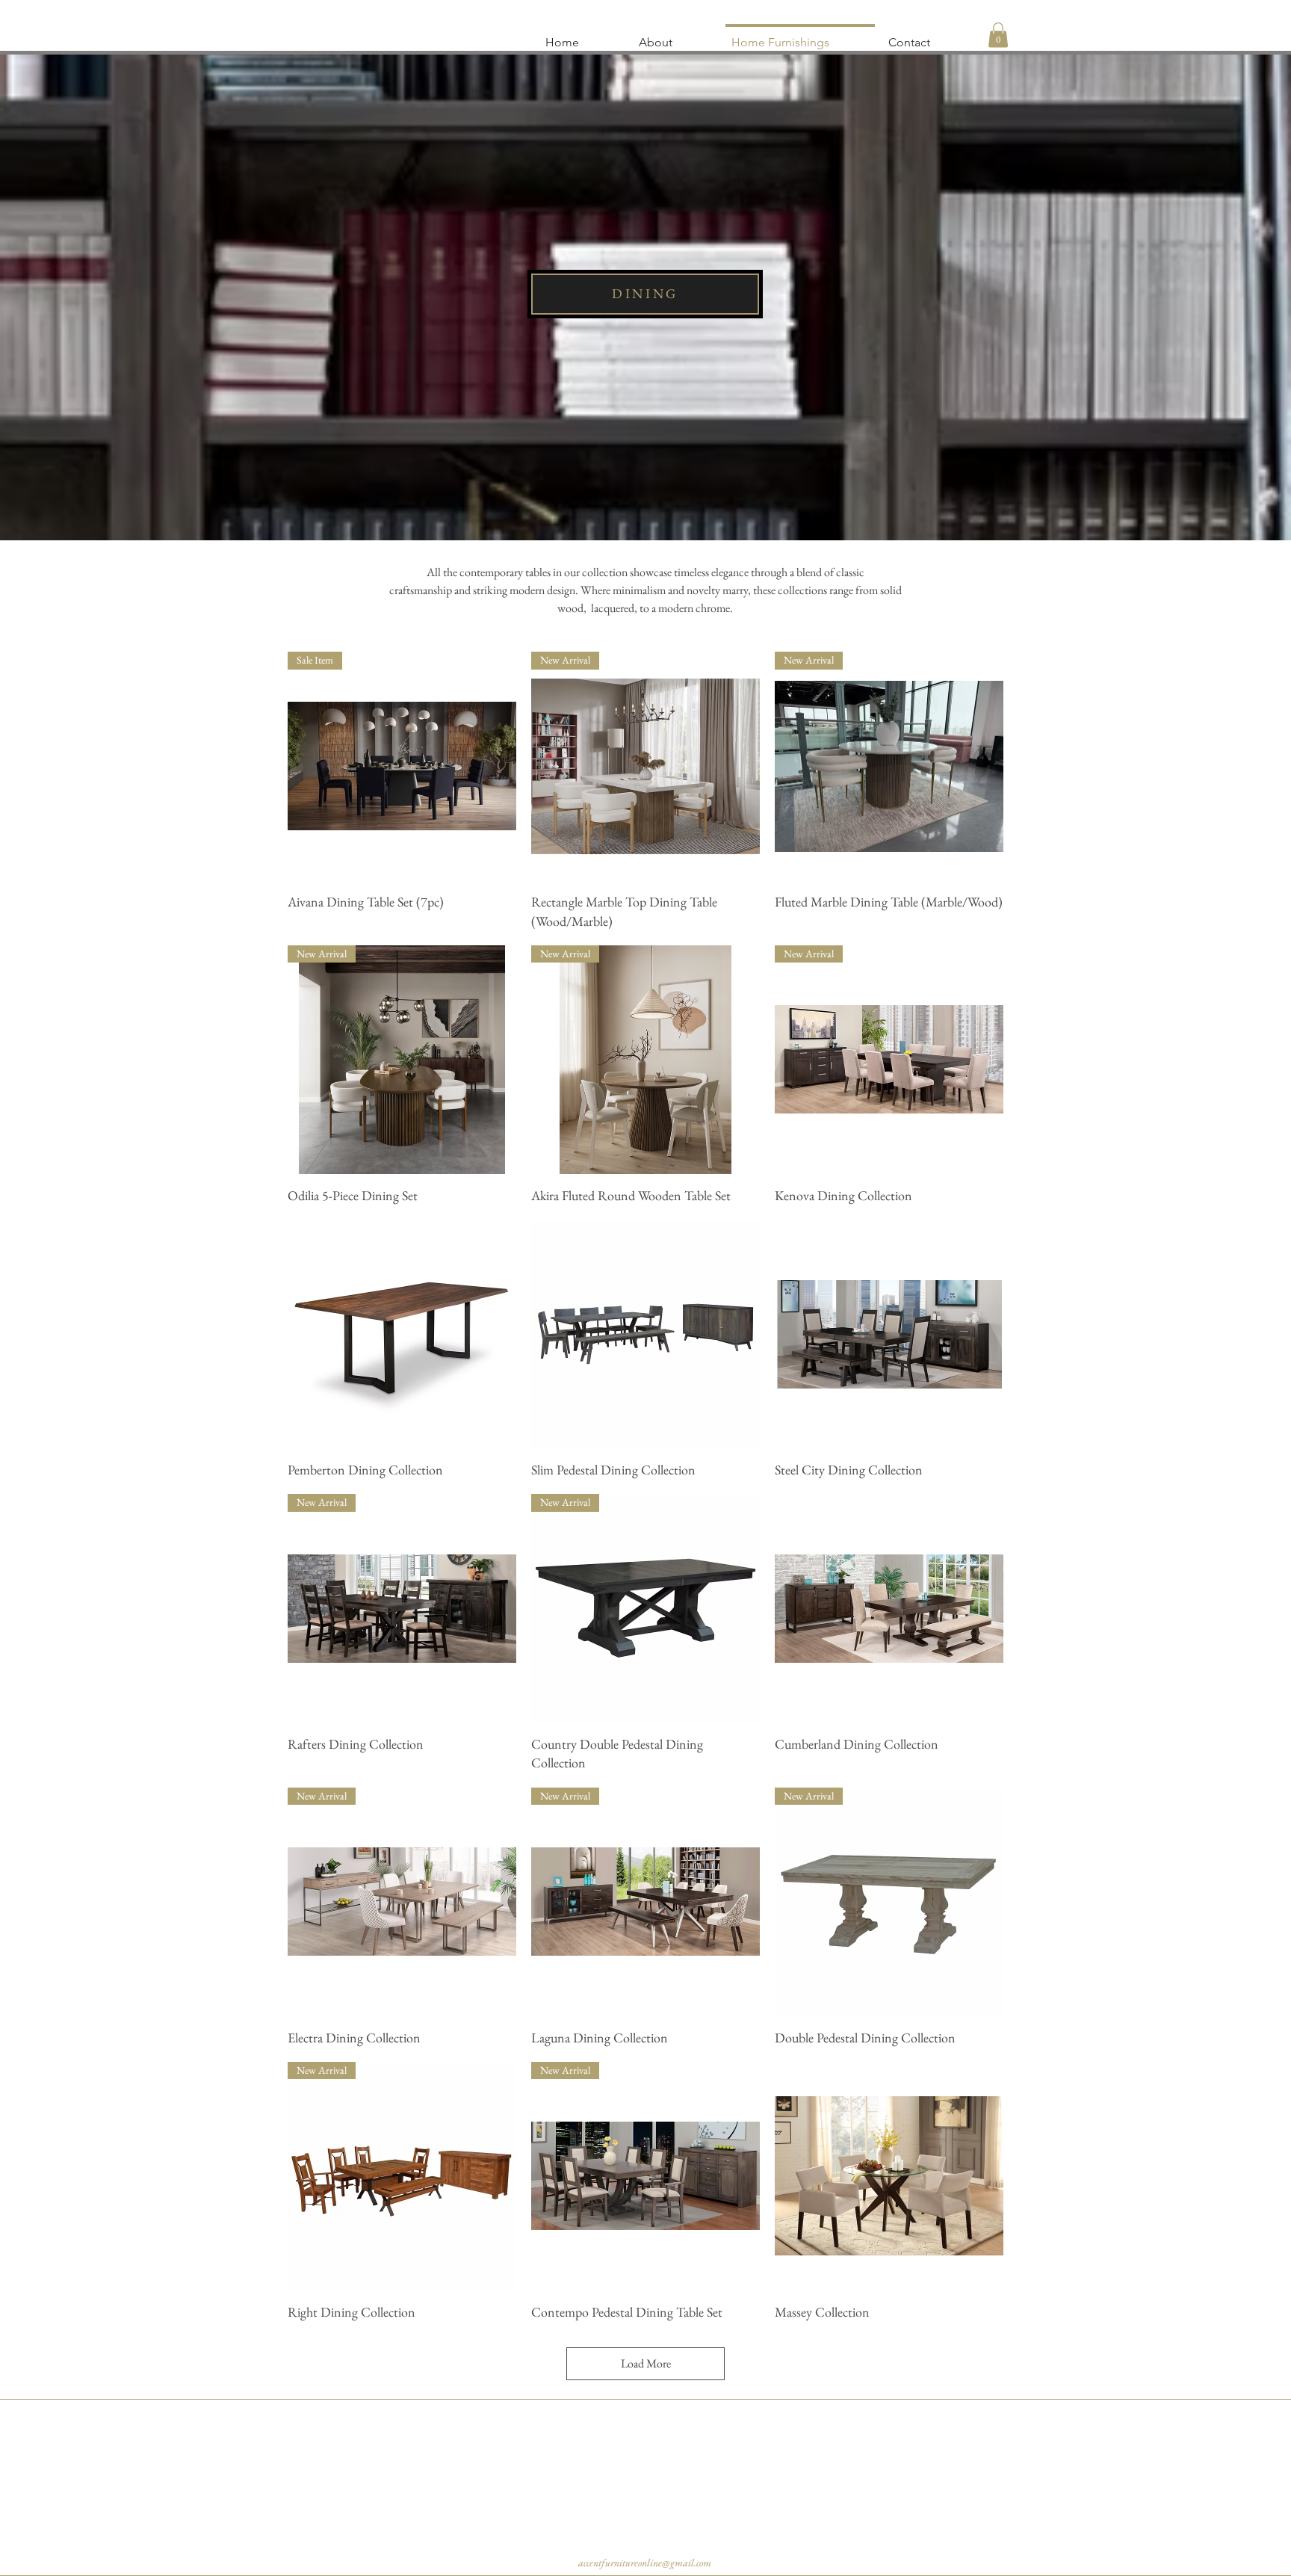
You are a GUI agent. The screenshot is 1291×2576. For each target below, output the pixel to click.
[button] (998, 35)
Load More (646, 2363)
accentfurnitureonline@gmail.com (645, 2563)
